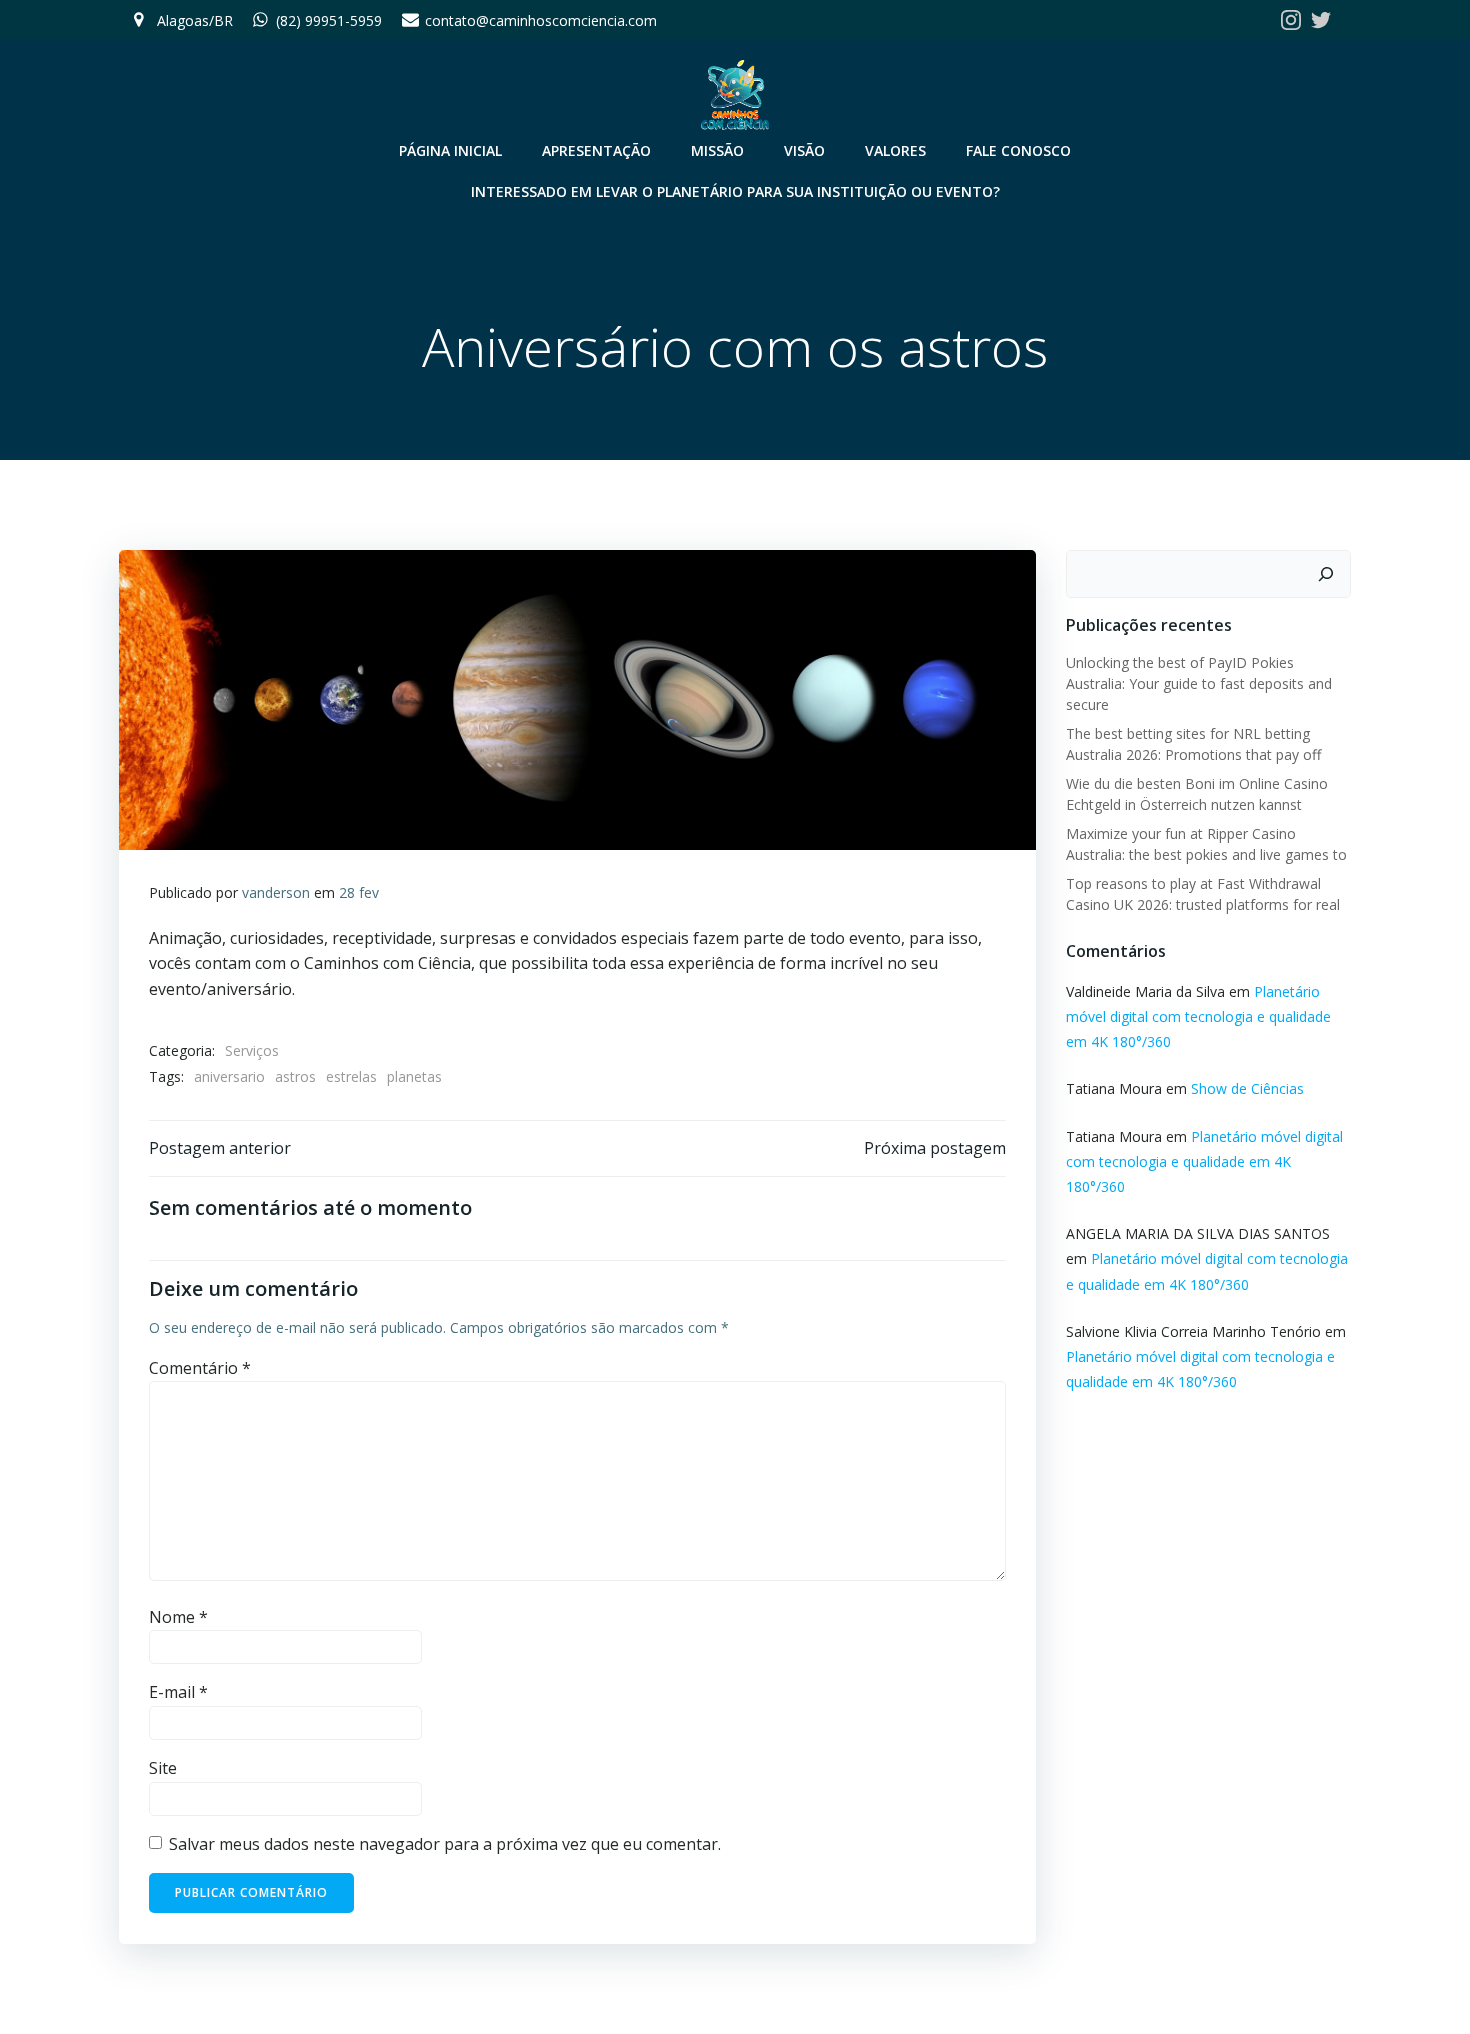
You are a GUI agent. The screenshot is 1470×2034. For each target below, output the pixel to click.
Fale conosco (1018, 150)
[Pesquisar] (1326, 574)
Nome (178, 1617)
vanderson (276, 892)
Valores (895, 150)
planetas (414, 1076)
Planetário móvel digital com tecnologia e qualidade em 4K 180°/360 (1198, 1016)
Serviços (252, 1050)
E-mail (178, 1692)
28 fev (359, 892)
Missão (717, 150)
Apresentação (596, 150)
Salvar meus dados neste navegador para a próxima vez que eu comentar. (445, 1844)
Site (163, 1768)
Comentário (200, 1368)
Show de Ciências (1247, 1088)
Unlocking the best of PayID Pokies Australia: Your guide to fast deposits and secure (1199, 683)
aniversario (229, 1076)
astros (295, 1076)
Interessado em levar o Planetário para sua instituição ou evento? (735, 191)
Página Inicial (450, 150)
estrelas (351, 1076)
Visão (804, 150)
